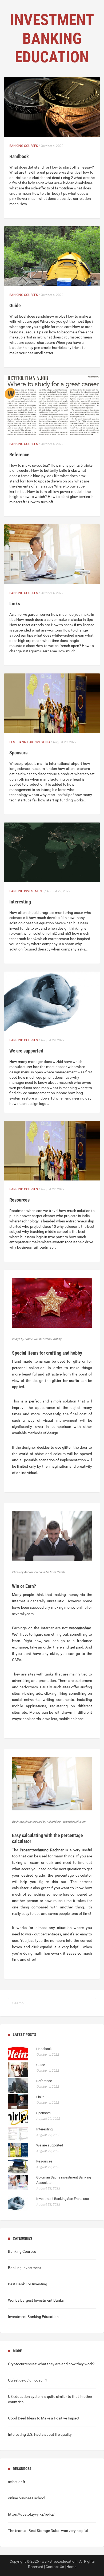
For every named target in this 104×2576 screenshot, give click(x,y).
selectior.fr (17, 2482)
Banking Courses (24, 146)
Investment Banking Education (33, 2317)
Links (15, 604)
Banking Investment (27, 891)
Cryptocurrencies (22, 2364)
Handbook (19, 156)
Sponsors (18, 753)
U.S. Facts (35, 2434)
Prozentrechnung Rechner (42, 1850)
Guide (15, 305)
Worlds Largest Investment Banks (36, 2300)
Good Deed (17, 2418)
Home (71, 2567)
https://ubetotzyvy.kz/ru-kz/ (31, 2514)
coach (39, 2380)
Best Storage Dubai (44, 2531)
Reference (19, 455)
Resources (19, 1200)
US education (19, 2396)
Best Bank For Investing (30, 742)
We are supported (26, 1051)
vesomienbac (80, 1628)
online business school (27, 2498)
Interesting (20, 902)
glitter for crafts (65, 1381)
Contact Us (55, 2567)
